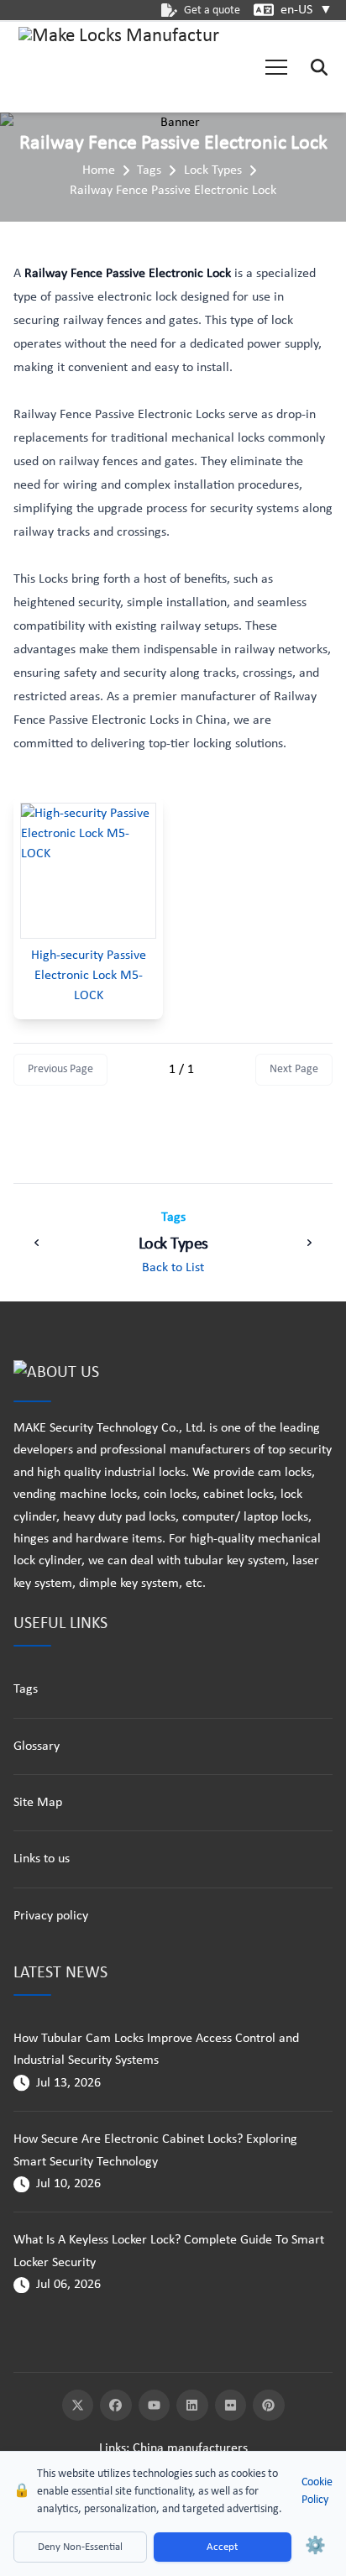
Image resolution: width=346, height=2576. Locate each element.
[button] (276, 67)
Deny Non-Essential (80, 2547)
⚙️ (315, 2547)
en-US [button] (307, 10)
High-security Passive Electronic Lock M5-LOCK (89, 976)
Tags (149, 170)
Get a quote (212, 10)
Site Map (38, 1803)
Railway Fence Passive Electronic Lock (173, 191)
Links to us (42, 1859)
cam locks (285, 1473)
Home (99, 170)
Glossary (37, 1746)
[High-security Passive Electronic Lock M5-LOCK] (88, 871)
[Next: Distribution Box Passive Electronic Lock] (309, 1243)
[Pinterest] (269, 2406)
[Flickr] (231, 2406)
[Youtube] (155, 2406)
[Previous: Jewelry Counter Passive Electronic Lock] (37, 1243)
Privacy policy (51, 1916)
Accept (222, 2547)
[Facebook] (116, 2406)
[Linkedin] (192, 2406)
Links (113, 2448)
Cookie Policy (317, 2491)
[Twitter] (78, 2406)
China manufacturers (190, 2448)
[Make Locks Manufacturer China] (119, 67)
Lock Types (213, 170)
